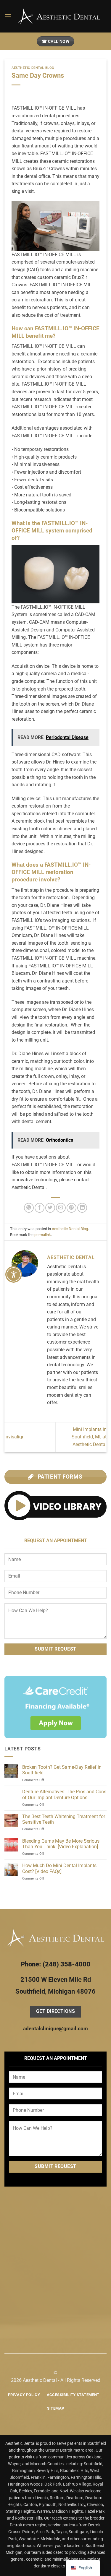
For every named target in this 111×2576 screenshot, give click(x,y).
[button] (8, 16)
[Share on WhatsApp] (29, 1208)
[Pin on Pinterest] (71, 1208)
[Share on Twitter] (50, 1208)
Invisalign (15, 1437)
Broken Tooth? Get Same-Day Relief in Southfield (62, 1770)
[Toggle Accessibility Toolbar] (14, 1274)
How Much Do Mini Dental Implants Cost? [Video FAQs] (59, 1868)
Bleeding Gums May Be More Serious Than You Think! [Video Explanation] (61, 1844)
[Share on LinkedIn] (82, 1208)
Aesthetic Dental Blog (33, 68)
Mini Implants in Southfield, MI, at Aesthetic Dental (89, 1437)
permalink (43, 1235)
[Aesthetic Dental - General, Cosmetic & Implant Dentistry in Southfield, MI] (59, 16)
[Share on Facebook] (40, 1208)
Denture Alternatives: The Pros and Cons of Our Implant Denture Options (64, 1794)
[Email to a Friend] (61, 1208)
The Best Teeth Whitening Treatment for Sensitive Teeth (64, 1819)
